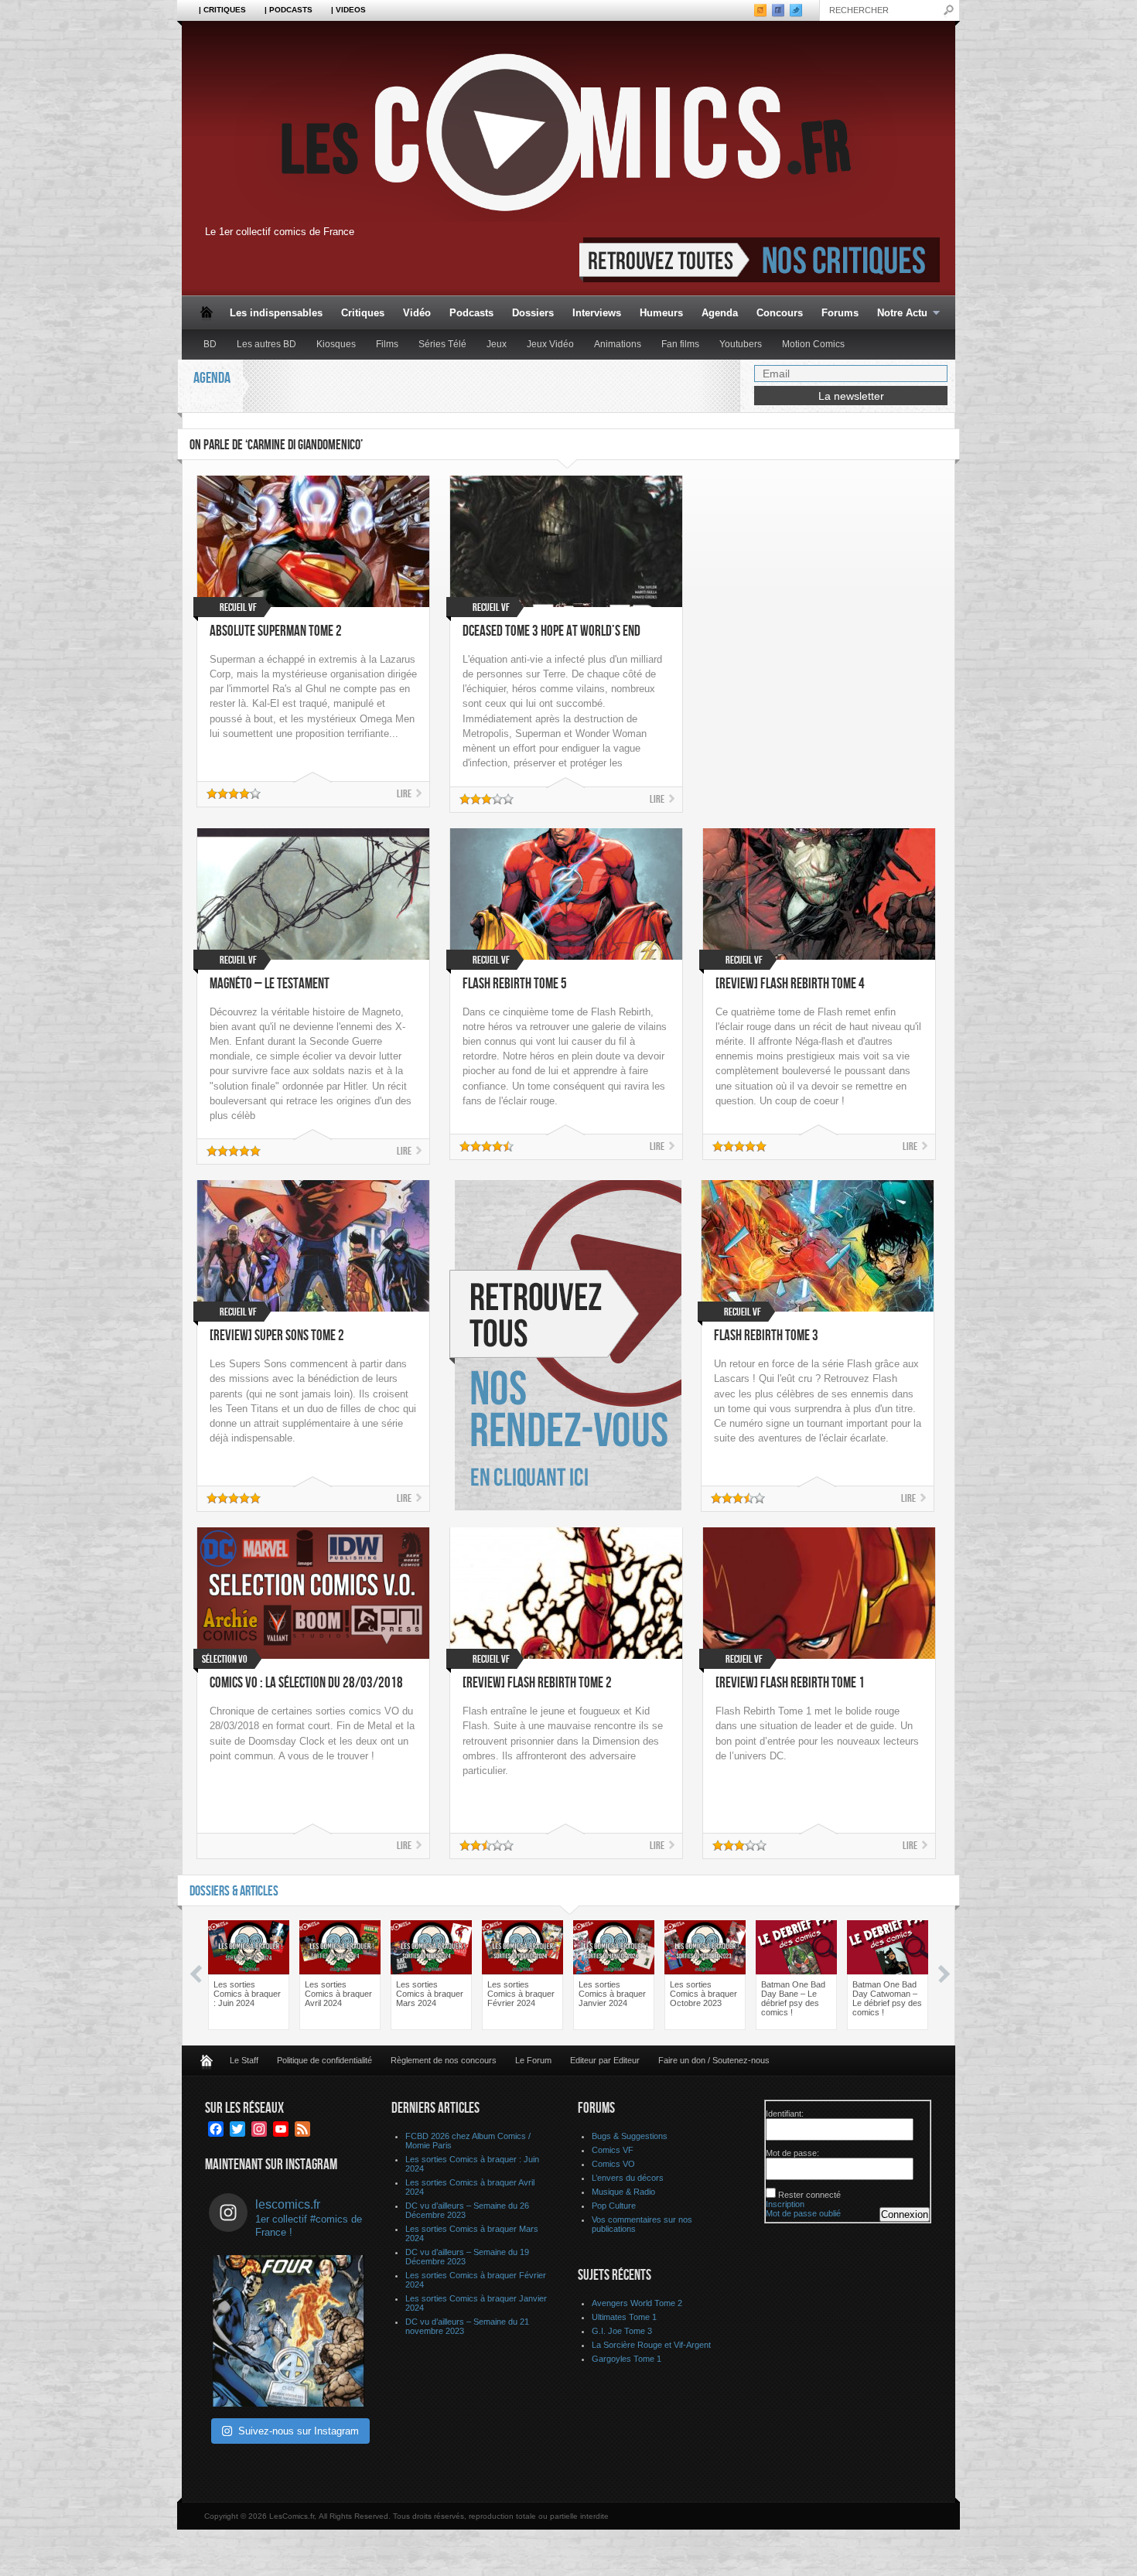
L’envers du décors (628, 2178)
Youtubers (741, 344)
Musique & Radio (623, 2192)
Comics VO (613, 2164)
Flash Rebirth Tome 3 (766, 1336)
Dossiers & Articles (234, 1891)
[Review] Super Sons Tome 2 (277, 1336)
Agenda (720, 313)
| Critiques (222, 10)
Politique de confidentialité (324, 2060)
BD (210, 344)
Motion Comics (813, 344)
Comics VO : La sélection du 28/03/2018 (306, 1683)
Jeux (497, 344)
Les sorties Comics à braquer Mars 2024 (430, 1994)
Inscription (785, 2204)
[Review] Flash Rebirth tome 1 (790, 1683)
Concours (780, 313)
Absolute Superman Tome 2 (276, 631)
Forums (840, 313)
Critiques (363, 313)
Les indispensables (276, 313)
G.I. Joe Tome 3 (622, 2331)
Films (387, 344)
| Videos (348, 10)
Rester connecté (809, 2195)
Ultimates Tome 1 (624, 2317)
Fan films (680, 344)
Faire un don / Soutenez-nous (714, 2060)
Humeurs (661, 313)
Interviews (597, 313)
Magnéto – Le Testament (270, 984)
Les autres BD (266, 344)
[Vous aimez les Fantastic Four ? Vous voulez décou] (289, 2331)
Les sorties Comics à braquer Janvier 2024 (612, 1994)
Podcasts (471, 313)
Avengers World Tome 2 (637, 2303)
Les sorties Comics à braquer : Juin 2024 (247, 1994)
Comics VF (613, 2150)
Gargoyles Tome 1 (627, 2359)
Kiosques (336, 344)
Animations (618, 344)
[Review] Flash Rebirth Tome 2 (537, 1683)
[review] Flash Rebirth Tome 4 (790, 984)
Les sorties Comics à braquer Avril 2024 (338, 1994)
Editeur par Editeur (605, 2060)
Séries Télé (442, 344)
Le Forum (533, 2060)
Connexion (905, 2214)
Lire (404, 794)
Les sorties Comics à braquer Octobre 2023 (703, 1994)
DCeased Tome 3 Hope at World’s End (551, 631)
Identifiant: (785, 2114)
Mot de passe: (792, 2153)
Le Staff (244, 2060)
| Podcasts (289, 10)
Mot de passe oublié (803, 2213)
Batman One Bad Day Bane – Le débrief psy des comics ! (793, 1998)
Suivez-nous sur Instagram (299, 2431)
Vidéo (417, 313)
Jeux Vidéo (550, 344)
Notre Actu (898, 314)
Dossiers (533, 313)
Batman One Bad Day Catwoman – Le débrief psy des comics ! (887, 1998)
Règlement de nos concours (444, 2060)
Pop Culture (614, 2206)
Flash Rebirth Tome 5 (515, 984)
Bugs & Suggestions (630, 2136)
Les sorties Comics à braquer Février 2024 (521, 1994)
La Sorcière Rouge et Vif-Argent (651, 2345)
